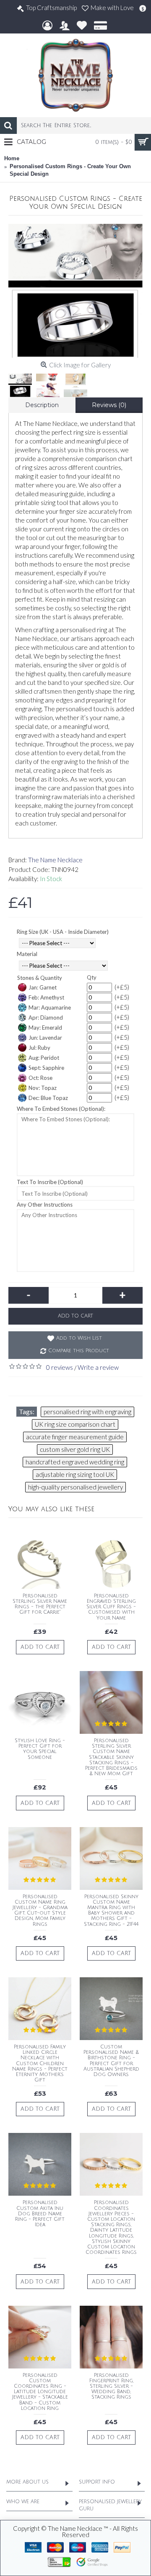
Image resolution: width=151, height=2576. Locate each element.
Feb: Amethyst (46, 997)
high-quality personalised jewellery (75, 1487)
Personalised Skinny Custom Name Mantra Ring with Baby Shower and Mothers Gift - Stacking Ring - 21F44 (111, 1911)
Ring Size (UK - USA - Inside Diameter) (63, 932)
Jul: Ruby (39, 1048)
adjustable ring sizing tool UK (75, 1474)
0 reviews (60, 1367)
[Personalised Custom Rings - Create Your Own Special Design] (75, 291)
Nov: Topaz (43, 1088)
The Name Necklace (55, 860)
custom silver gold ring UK (75, 1449)
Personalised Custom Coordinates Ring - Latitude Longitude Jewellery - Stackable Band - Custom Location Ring (40, 2392)
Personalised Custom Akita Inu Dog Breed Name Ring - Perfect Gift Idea (40, 2214)
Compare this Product (79, 1351)
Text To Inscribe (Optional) (50, 1182)
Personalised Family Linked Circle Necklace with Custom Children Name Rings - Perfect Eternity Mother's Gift (40, 2063)
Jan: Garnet (43, 987)
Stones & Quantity (40, 978)
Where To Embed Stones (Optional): (61, 1109)
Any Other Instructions (45, 1205)
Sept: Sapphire (46, 1068)
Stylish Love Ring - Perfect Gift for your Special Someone (40, 1749)
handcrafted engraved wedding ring (75, 1462)
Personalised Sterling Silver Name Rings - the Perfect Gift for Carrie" (40, 1604)
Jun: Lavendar (45, 1038)
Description (42, 405)
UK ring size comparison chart (75, 1424)
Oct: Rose (40, 1078)
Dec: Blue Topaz (48, 1098)
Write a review (98, 1367)
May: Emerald (45, 1028)
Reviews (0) (109, 405)
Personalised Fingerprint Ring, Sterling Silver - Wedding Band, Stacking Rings (111, 2386)
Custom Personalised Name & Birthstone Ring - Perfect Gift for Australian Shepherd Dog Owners (111, 2061)
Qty (92, 977)
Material (27, 954)
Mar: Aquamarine (50, 1007)
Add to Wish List (79, 1338)
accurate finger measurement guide (75, 1437)
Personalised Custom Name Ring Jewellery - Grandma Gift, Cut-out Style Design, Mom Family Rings (40, 1911)
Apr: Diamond (46, 1018)
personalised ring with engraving (87, 1412)
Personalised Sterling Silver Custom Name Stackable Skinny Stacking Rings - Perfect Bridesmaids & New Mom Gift (111, 1757)
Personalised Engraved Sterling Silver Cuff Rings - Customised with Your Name (111, 1607)
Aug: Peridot (44, 1058)
